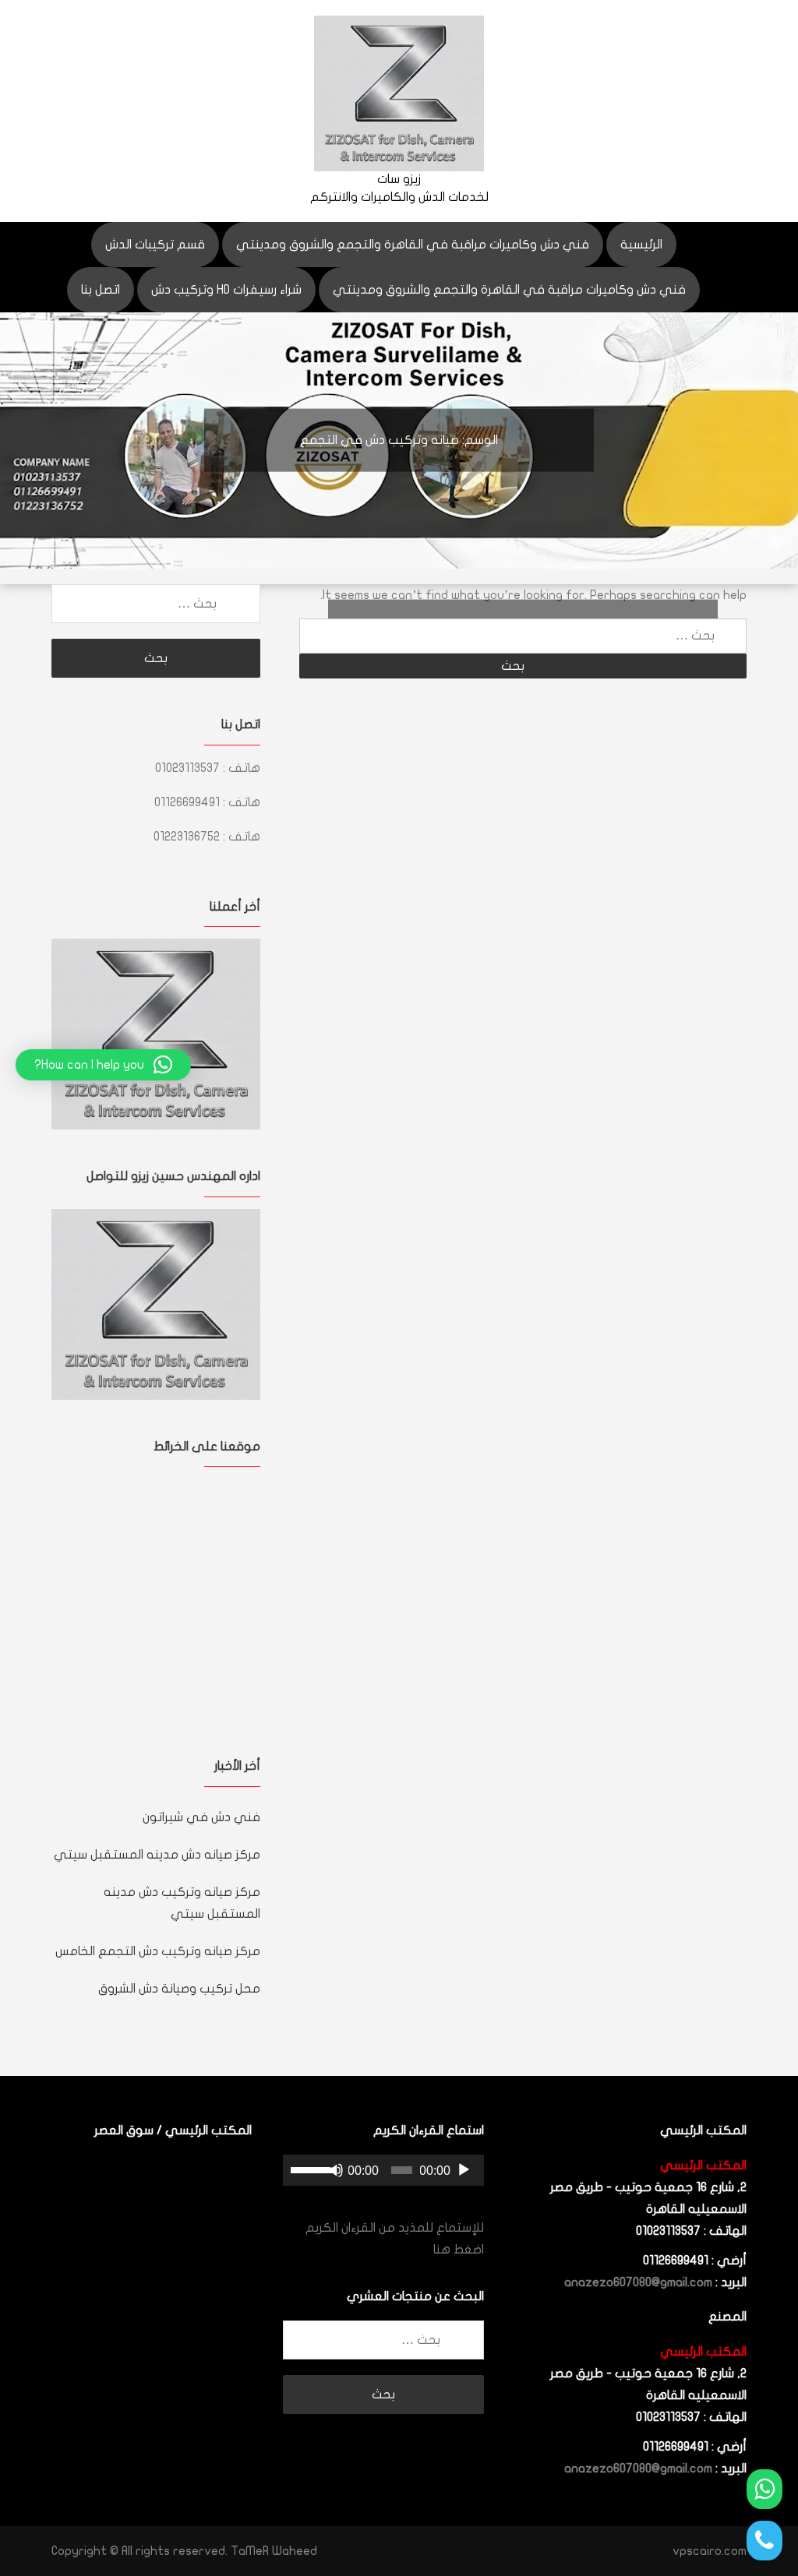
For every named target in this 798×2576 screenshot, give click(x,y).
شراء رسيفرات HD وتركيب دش (226, 290)
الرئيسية (641, 245)
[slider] (309, 2169)
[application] (383, 2170)
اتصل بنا (101, 290)
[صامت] (336, 2170)
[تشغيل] (464, 2170)
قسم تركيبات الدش (155, 245)
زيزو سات (399, 179)
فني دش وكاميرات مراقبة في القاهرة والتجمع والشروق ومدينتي (413, 245)
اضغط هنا (459, 2250)
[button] (103, 1065)
